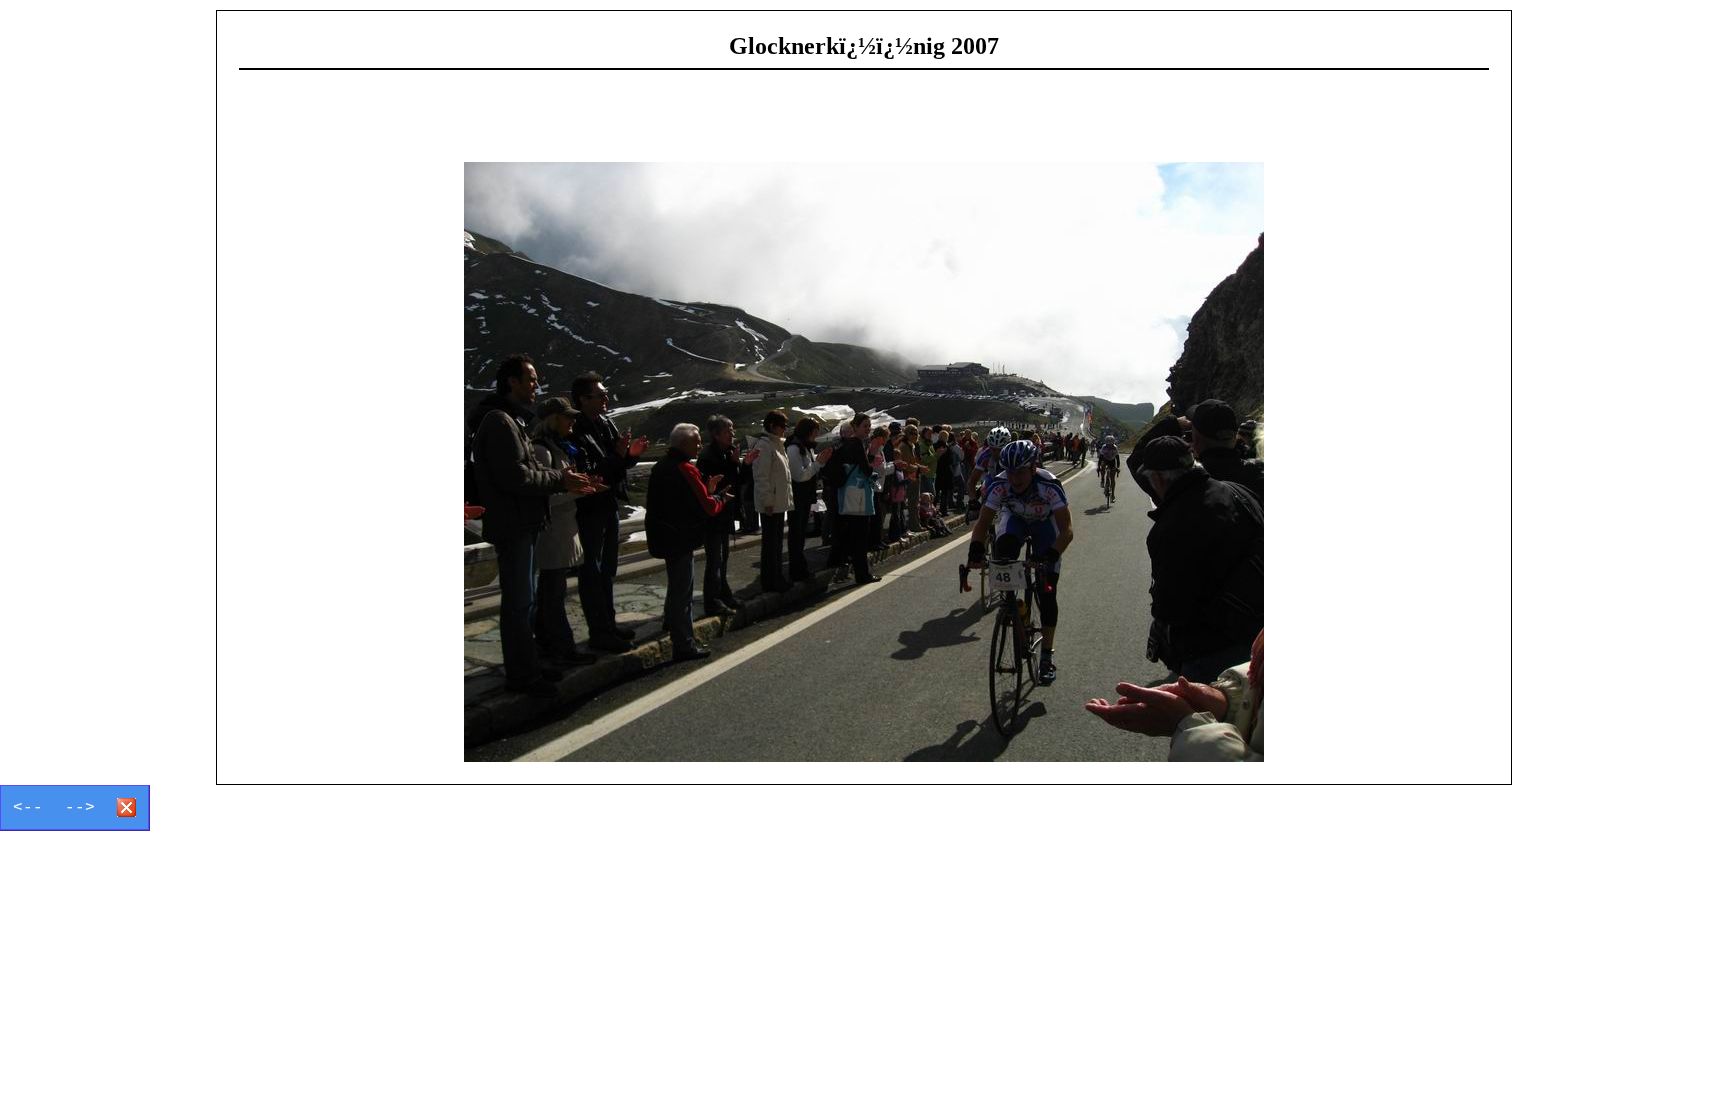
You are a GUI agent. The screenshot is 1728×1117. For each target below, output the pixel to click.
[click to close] (864, 462)
